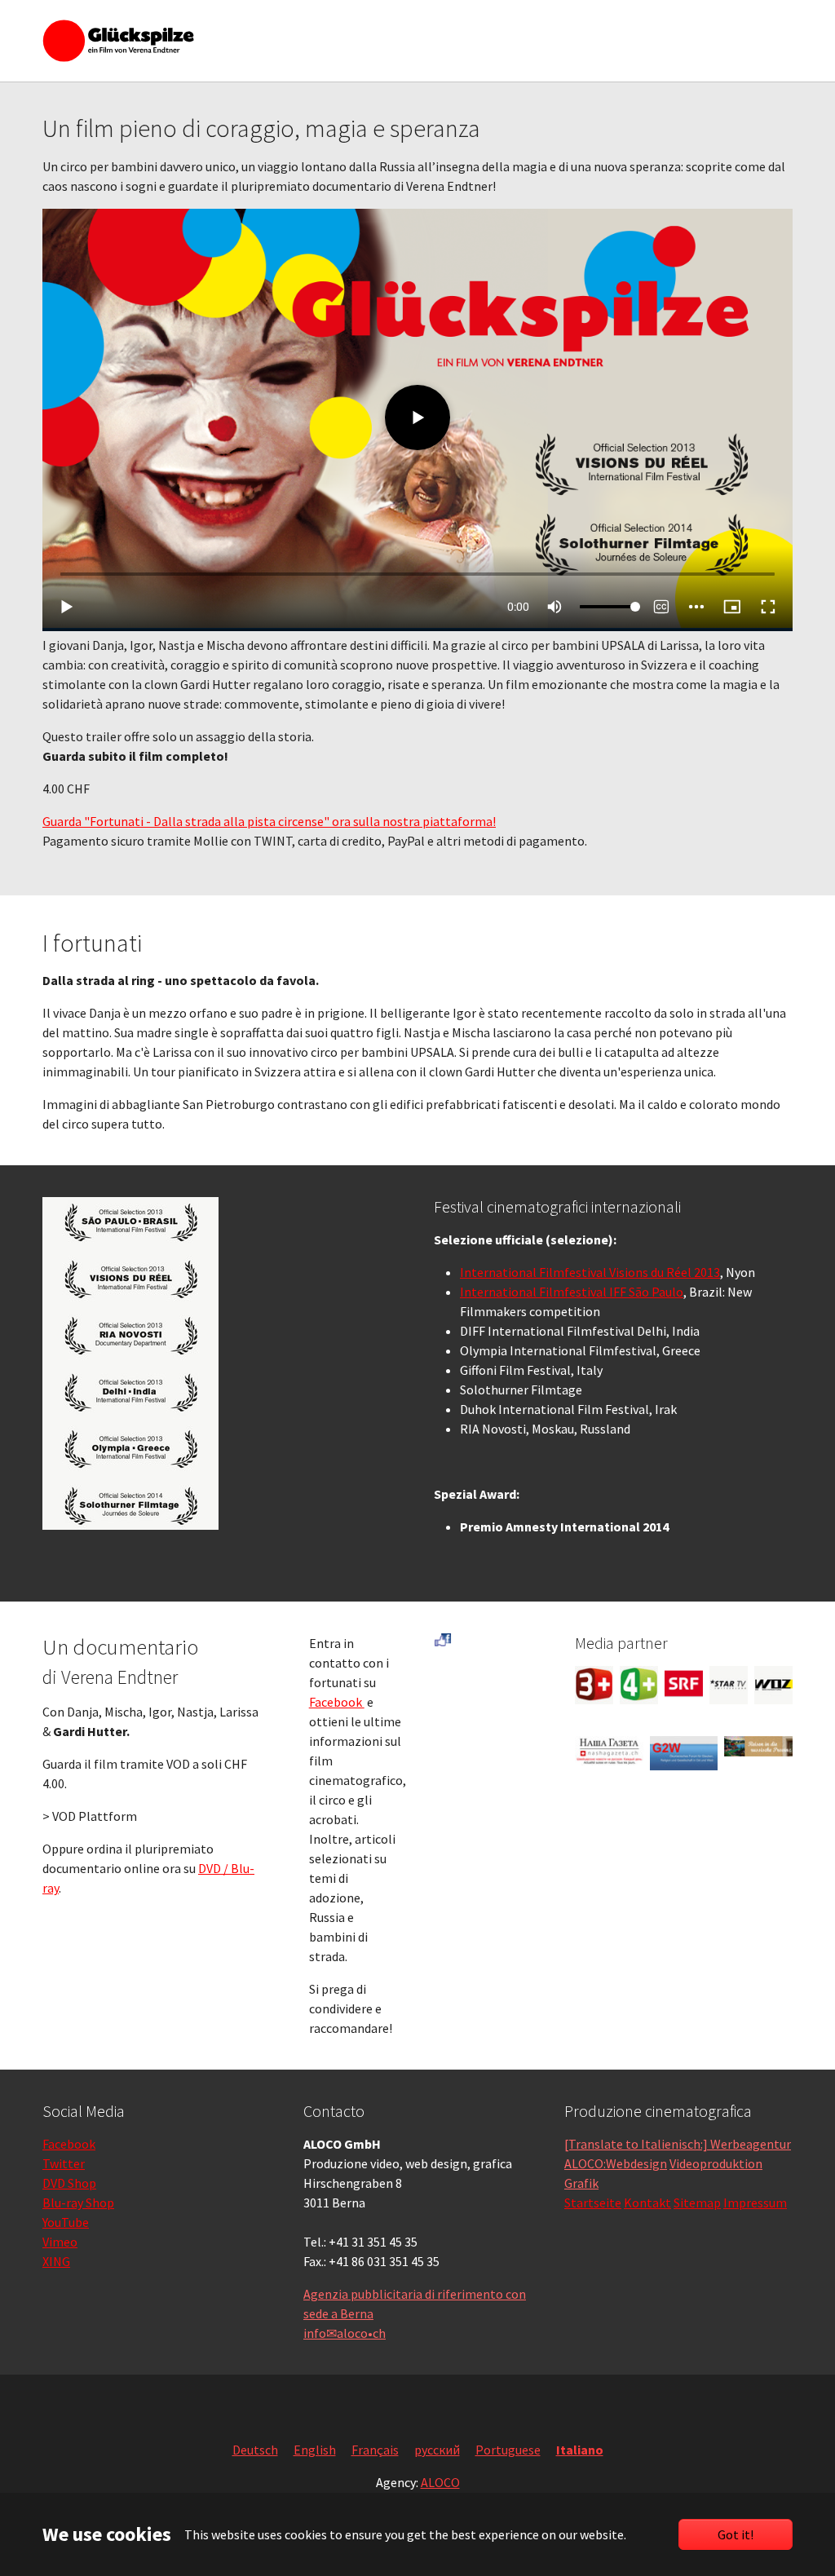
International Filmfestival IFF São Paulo (572, 1292)
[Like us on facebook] (443, 1640)
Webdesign (636, 2163)
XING (56, 2261)
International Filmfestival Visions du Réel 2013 (590, 1272)
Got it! (736, 2534)
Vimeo (60, 2242)
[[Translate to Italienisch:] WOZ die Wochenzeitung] (773, 1685)
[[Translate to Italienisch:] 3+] (594, 1685)
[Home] (119, 40)
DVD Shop (69, 2183)
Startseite (593, 2203)
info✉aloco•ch (345, 2333)
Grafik (581, 2183)
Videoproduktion (716, 2163)
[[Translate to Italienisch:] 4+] (639, 1685)
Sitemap (697, 2203)
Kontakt (647, 2203)
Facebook (337, 1702)
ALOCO (440, 2482)
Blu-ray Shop (78, 2203)
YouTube (66, 2222)
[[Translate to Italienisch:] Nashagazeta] (609, 1751)
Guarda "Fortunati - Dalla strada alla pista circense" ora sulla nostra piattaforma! (269, 821)
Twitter (64, 2163)
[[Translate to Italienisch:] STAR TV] (729, 1685)
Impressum (755, 2203)
